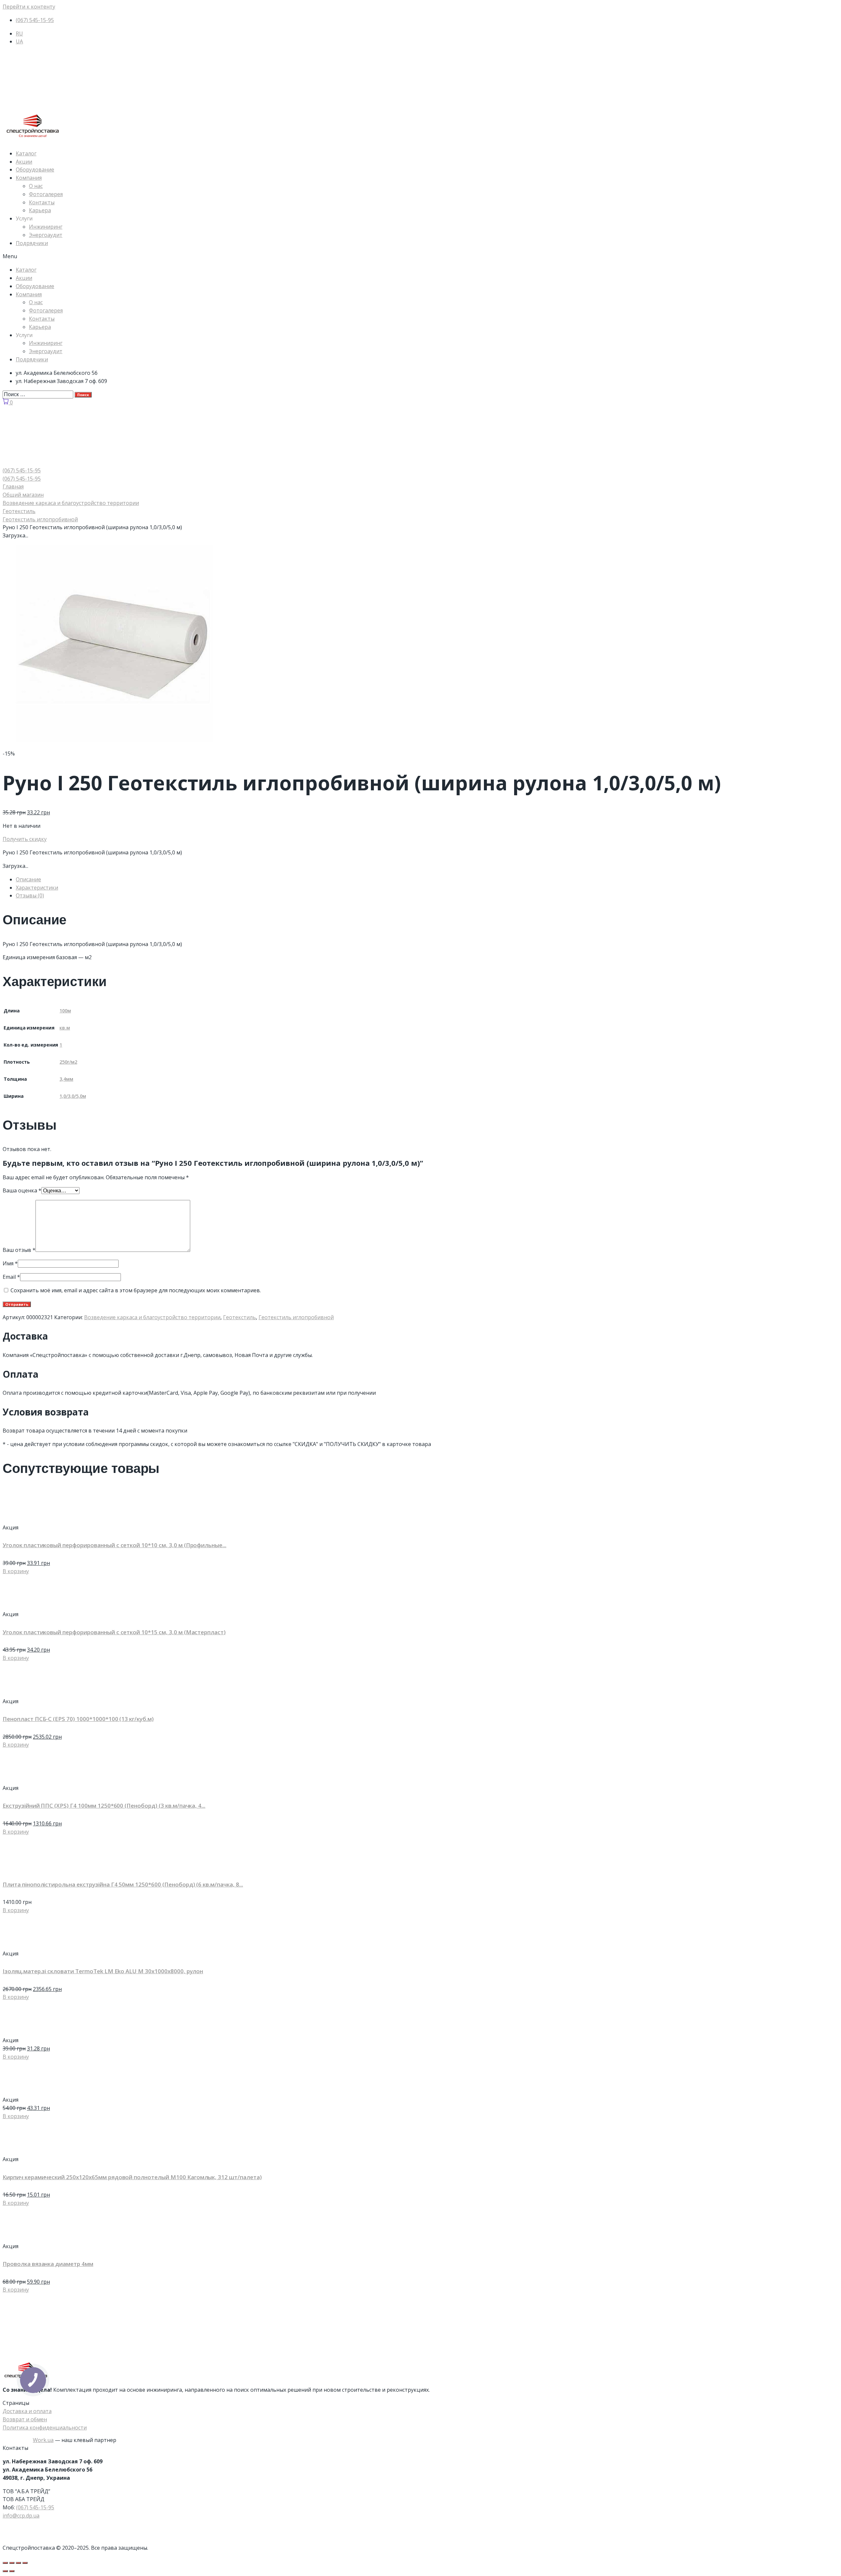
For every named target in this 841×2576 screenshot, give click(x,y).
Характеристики (37, 888)
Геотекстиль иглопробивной (40, 519)
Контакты (42, 202)
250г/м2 (68, 1062)
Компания (29, 178)
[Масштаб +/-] (25, 2563)
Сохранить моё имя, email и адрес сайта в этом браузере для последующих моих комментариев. (136, 1290)
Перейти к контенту (29, 7)
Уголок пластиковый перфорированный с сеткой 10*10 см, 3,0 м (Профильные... (114, 1545)
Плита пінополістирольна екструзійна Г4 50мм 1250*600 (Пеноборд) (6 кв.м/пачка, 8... (123, 1884)
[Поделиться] (12, 2563)
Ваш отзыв (19, 1250)
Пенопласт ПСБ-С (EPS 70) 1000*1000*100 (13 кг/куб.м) (78, 1719)
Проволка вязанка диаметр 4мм (48, 2264)
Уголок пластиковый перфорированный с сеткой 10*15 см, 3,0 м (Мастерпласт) (114, 1632)
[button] (420, 256)
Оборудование (35, 169)
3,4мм (66, 1079)
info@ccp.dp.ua (21, 2516)
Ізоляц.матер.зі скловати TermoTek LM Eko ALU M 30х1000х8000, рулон (103, 1971)
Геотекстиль (19, 511)
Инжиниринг (46, 227)
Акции (24, 162)
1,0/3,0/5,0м (73, 1096)
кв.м (65, 1028)
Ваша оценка (22, 1190)
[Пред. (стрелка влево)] (5, 2571)
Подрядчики (32, 243)
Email (11, 1277)
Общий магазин (23, 495)
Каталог (26, 153)
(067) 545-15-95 (35, 2507)
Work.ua (43, 2440)
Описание (28, 879)
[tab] (427, 880)
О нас (36, 186)
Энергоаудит (46, 235)
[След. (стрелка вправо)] (12, 2571)
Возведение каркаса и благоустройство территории (71, 503)
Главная (13, 486)
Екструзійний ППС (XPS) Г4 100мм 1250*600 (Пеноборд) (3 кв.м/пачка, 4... (104, 1806)
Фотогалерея (46, 194)
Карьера (40, 210)
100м (65, 1011)
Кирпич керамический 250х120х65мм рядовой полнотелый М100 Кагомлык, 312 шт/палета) (132, 2177)
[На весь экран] (18, 2563)
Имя (10, 1263)
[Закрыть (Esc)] (5, 2563)
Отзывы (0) (30, 895)
